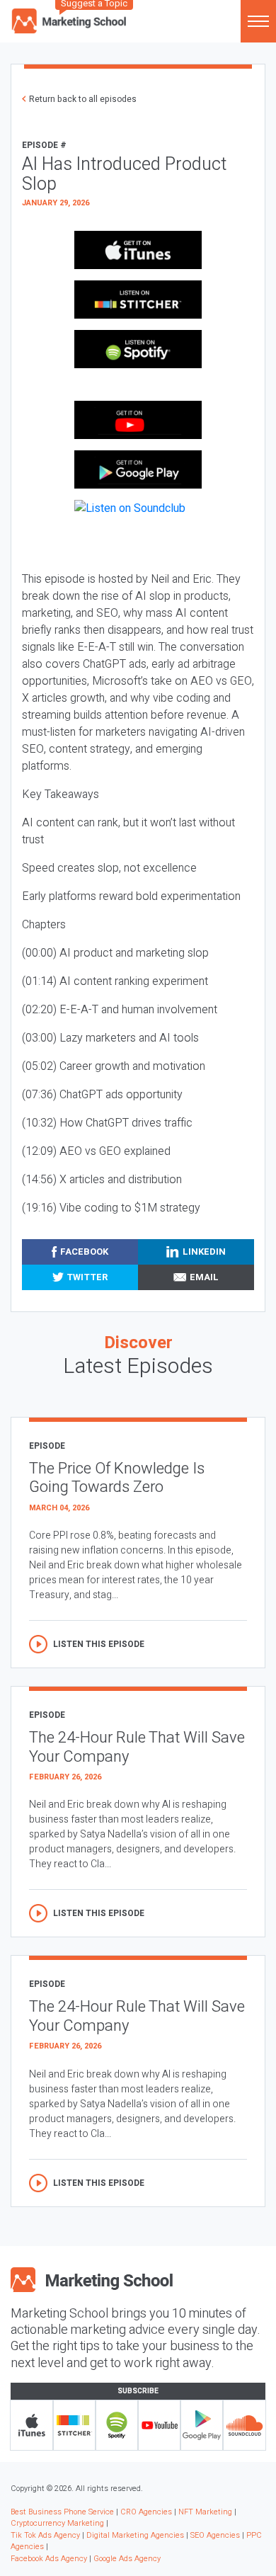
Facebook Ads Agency (49, 2559)
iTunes (32, 2425)
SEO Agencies (215, 2535)
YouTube (159, 2425)
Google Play (202, 2425)
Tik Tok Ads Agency (45, 2535)
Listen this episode (99, 1644)
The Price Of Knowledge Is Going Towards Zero (117, 1478)
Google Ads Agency (127, 2559)
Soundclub (244, 2425)
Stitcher (74, 2425)
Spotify (117, 2425)
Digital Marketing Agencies (135, 2535)
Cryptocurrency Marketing (57, 2523)
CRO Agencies (146, 2512)
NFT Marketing (205, 2512)
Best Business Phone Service (62, 2512)
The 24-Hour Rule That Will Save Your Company (137, 1747)
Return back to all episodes (83, 99)
